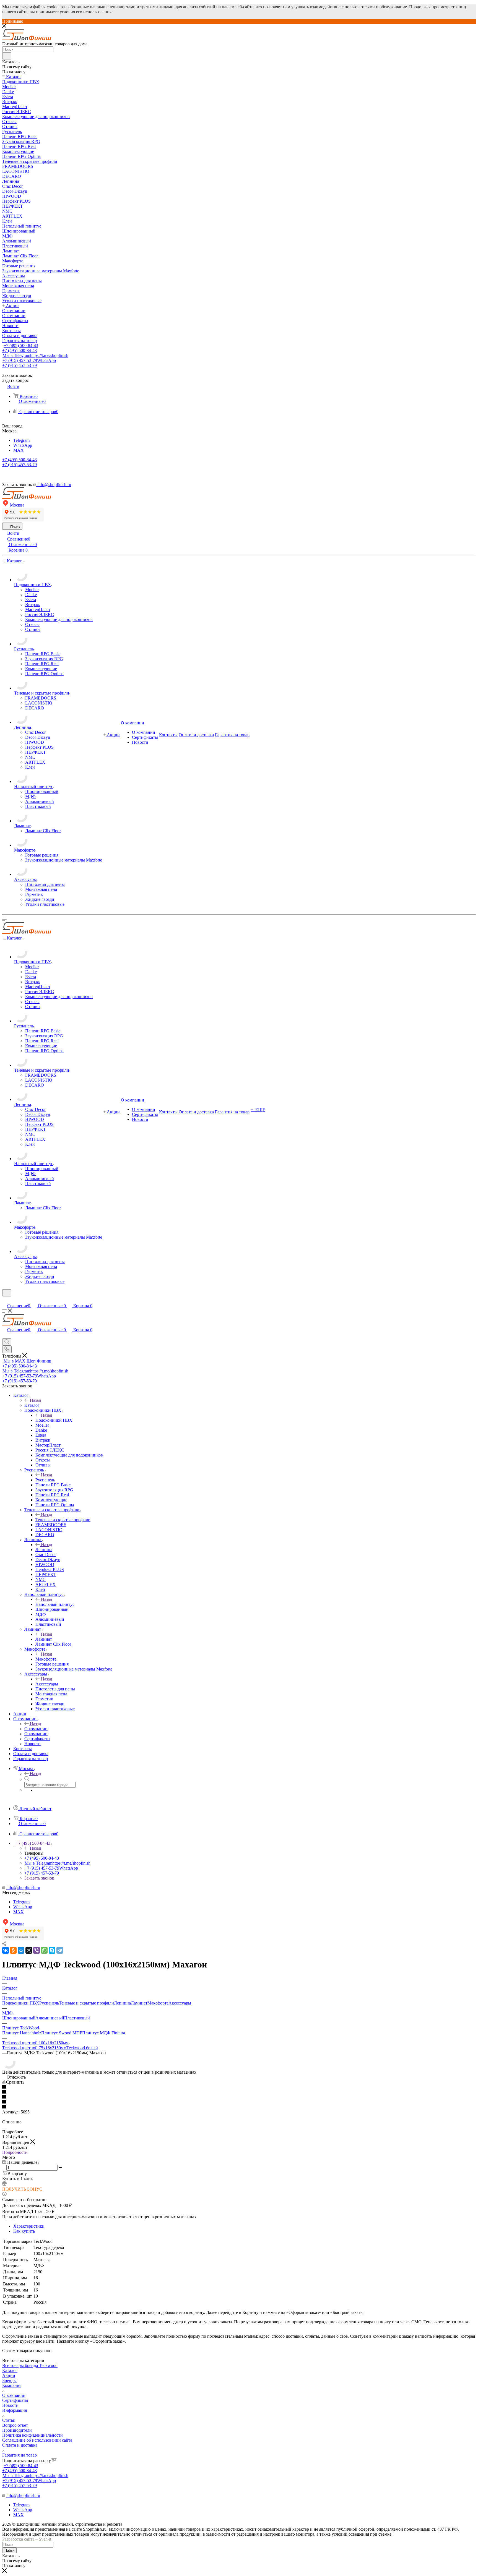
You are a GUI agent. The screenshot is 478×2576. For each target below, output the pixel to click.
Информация (15, 2410)
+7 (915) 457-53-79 (29, 360)
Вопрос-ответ (15, 2425)
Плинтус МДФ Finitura (104, 2033)
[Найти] (7, 56)
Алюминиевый (50, 2018)
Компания (12, 2385)
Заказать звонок (39, 1878)
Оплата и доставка (20, 2445)
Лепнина (44, 1550)
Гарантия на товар (20, 2455)
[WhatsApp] (44, 1950)
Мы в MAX (27, 1361)
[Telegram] (60, 1950)
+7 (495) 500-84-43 (21, 345)
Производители (17, 2430)
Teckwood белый (82, 2048)
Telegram (21, 440)
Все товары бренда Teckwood (30, 2365)
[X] (29, 1950)
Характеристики (29, 2226)
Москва (17, 505)
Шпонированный (19, 2018)
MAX (19, 450)
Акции (9, 2375)
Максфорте (46, 1659)
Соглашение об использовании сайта (37, 2440)
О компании (36, 1729)
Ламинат (44, 1639)
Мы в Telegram (35, 355)
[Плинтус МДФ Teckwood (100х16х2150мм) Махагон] (9, 2067)
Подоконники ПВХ (54, 1420)
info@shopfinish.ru (23, 1887)
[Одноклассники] (13, 1950)
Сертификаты (15, 2400)
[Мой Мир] (21, 1950)
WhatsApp (23, 445)
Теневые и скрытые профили (63, 1520)
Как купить (24, 2231)
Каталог (32, 1405)
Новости (10, 2405)
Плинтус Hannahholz (22, 2033)
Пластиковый (77, 2018)
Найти (9, 2550)
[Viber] (37, 1950)
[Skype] (52, 1950)
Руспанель (45, 1480)
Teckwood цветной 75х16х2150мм (34, 2048)
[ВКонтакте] (6, 1950)
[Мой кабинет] (5, 1300)
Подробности (15, 2152)
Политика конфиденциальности (33, 2435)
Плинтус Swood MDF (62, 2033)
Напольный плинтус (55, 1604)
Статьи (9, 2420)
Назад (35, 1400)
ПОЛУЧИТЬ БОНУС (22, 2189)
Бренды (9, 2380)
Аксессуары (47, 1684)
